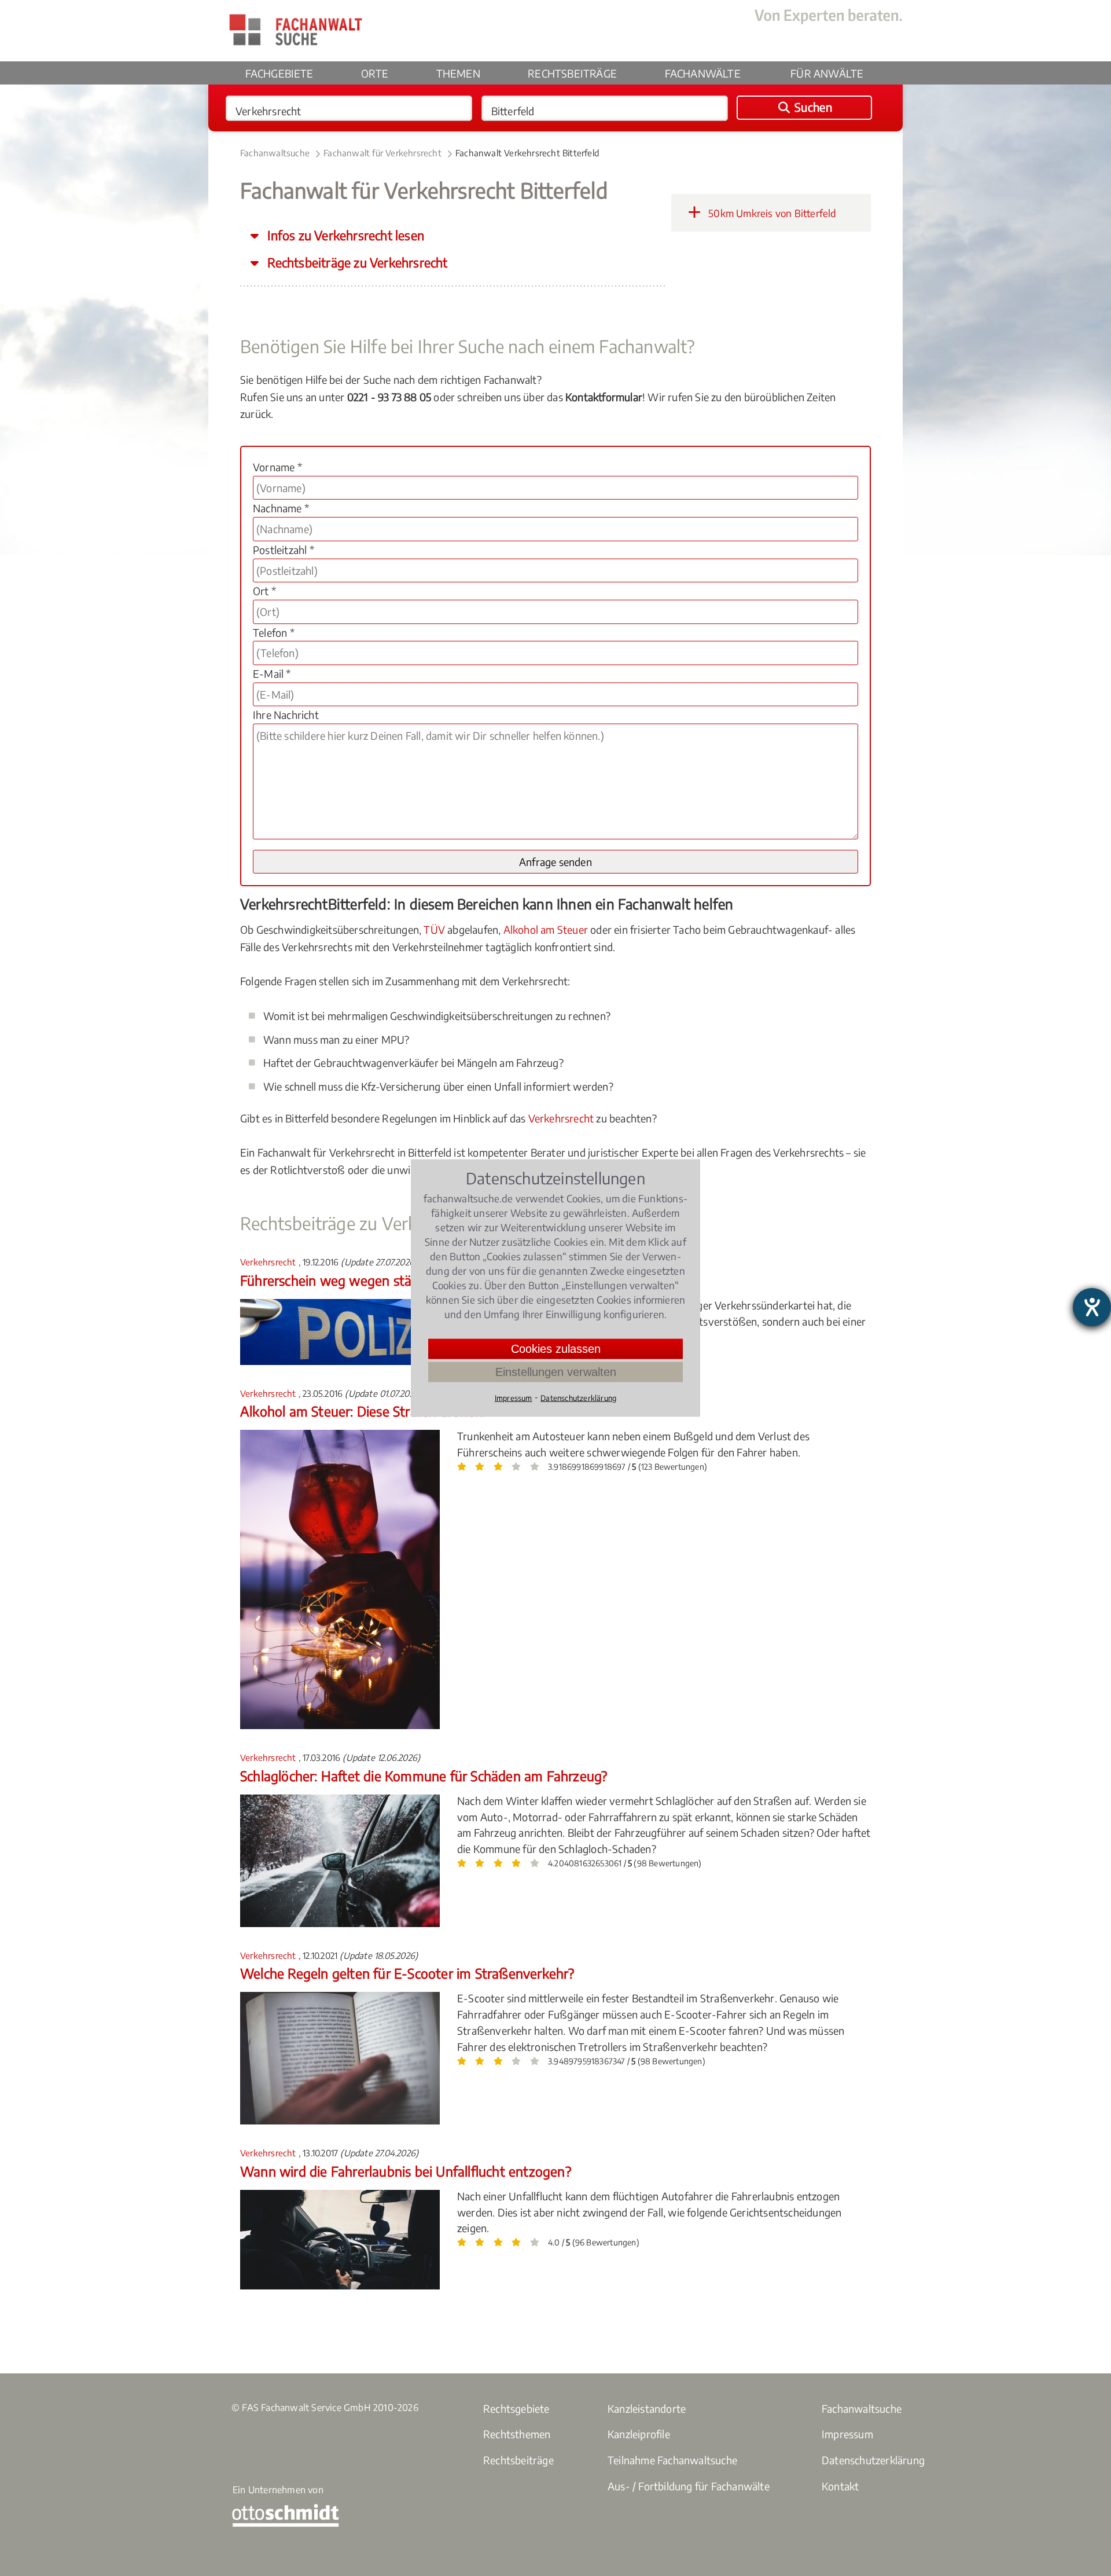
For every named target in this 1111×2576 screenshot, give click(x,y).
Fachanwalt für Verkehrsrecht (382, 153)
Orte (375, 73)
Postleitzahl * (284, 550)
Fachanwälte (703, 73)
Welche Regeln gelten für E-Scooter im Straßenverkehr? (407, 1973)
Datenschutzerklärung (873, 2460)
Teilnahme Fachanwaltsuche (672, 2460)
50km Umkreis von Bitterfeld (771, 213)
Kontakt (840, 2486)
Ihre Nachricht (286, 715)
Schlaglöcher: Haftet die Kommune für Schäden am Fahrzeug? (424, 1776)
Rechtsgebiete (516, 2408)
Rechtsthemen (517, 2434)
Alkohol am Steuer (546, 929)
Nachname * (281, 508)
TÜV (434, 929)
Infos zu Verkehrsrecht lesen (344, 235)
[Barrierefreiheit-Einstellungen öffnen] (1092, 1307)
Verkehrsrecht (561, 1118)
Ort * (264, 591)
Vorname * (277, 467)
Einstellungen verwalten (556, 1372)
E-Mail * (272, 674)
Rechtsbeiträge (572, 73)
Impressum (847, 2434)
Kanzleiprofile (639, 2434)
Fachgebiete (279, 73)
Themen (458, 73)
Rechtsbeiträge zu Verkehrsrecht (356, 263)
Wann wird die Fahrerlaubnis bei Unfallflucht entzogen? (406, 2171)
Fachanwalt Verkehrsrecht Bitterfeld (527, 153)
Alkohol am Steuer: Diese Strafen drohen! (363, 1411)
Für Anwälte (827, 73)
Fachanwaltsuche (275, 153)
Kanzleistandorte (647, 2408)
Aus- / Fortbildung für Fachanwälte (689, 2486)
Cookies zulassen (556, 1349)
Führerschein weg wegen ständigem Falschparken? (392, 1280)
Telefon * (274, 632)
